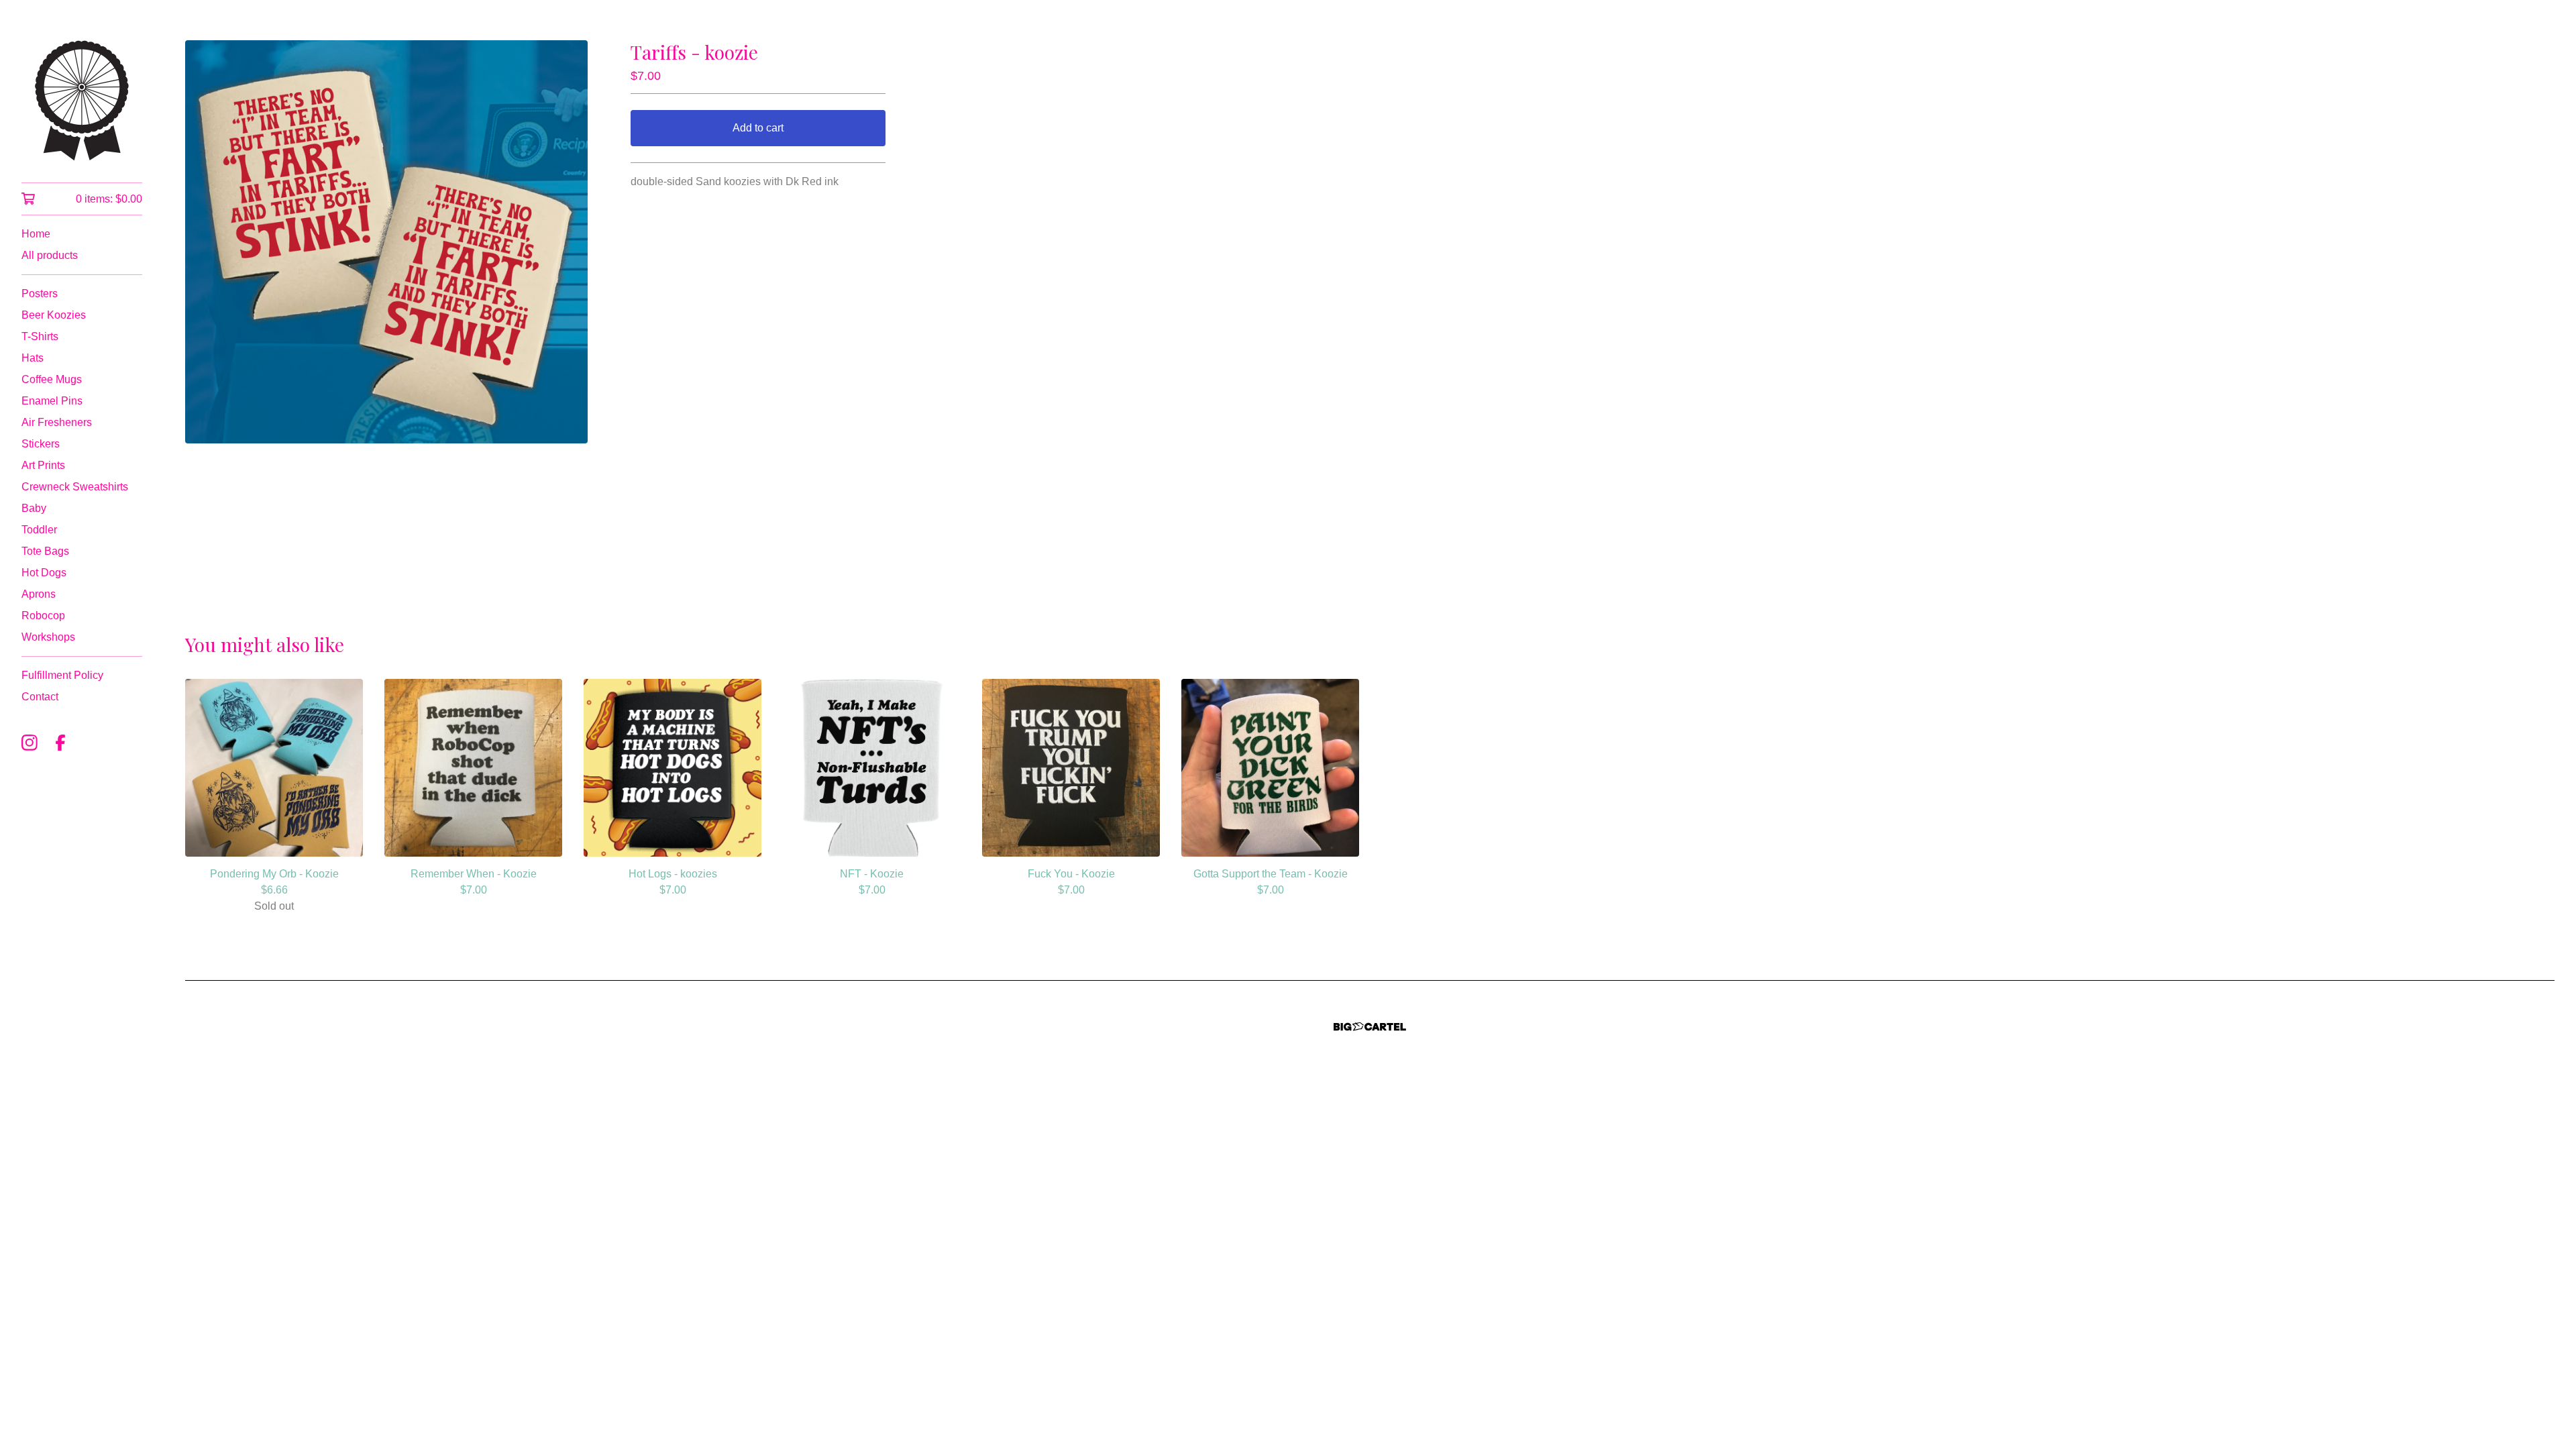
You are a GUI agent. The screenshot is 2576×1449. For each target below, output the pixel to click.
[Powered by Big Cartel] (1370, 1027)
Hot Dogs (44, 573)
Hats (33, 358)
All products (50, 255)
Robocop (43, 615)
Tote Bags (45, 551)
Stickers (41, 444)
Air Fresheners (57, 422)
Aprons (39, 594)
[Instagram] (30, 743)
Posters (40, 293)
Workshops (48, 637)
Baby (34, 508)
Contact (40, 697)
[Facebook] (60, 743)
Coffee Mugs (52, 379)
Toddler (39, 530)
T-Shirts (40, 336)
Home (36, 234)
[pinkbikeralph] (82, 101)
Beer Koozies (54, 315)
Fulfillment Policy (62, 675)
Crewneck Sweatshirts (75, 487)
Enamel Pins (52, 401)
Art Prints (43, 465)
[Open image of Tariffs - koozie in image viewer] (386, 242)
